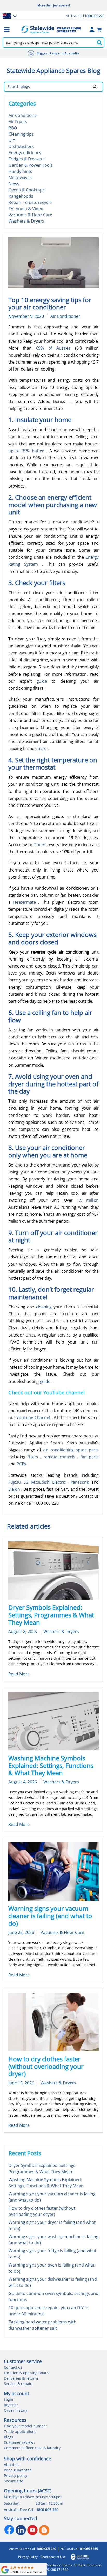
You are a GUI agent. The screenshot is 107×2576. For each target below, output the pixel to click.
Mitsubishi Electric (49, 1482)
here (43, 748)
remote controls (60, 1457)
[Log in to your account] (92, 29)
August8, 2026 (23, 1632)
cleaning (45, 1307)
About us (12, 2465)
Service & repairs (19, 2384)
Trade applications (20, 2431)
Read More (19, 1674)
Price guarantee (18, 2470)
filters (34, 1457)
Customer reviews (19, 2442)
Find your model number (26, 2426)
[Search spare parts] (99, 42)
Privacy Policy (28, 2557)
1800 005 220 (47, 2510)
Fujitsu (14, 1482)
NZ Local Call (79, 2549)
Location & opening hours (26, 2373)
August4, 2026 (23, 1782)
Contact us (13, 2367)
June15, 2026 (21, 2083)
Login (9, 2399)
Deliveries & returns (21, 2378)
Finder (40, 845)
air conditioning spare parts (71, 1450)
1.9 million (88, 1200)
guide (44, 681)
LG (26, 1482)
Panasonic (81, 1482)
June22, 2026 (21, 1932)
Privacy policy (16, 2475)
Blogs (9, 2437)
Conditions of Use (53, 2557)
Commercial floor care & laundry (32, 2448)
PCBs (22, 1464)
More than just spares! (54, 5)
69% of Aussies (56, 348)
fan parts (90, 1457)
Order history (16, 2410)
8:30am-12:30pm (49, 2503)
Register (11, 2405)
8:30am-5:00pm (49, 2497)
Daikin (15, 1489)
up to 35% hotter (27, 451)
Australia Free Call (33, 2549)
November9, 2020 (26, 316)
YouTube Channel (34, 1418)
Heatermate (26, 902)
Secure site (14, 2481)
